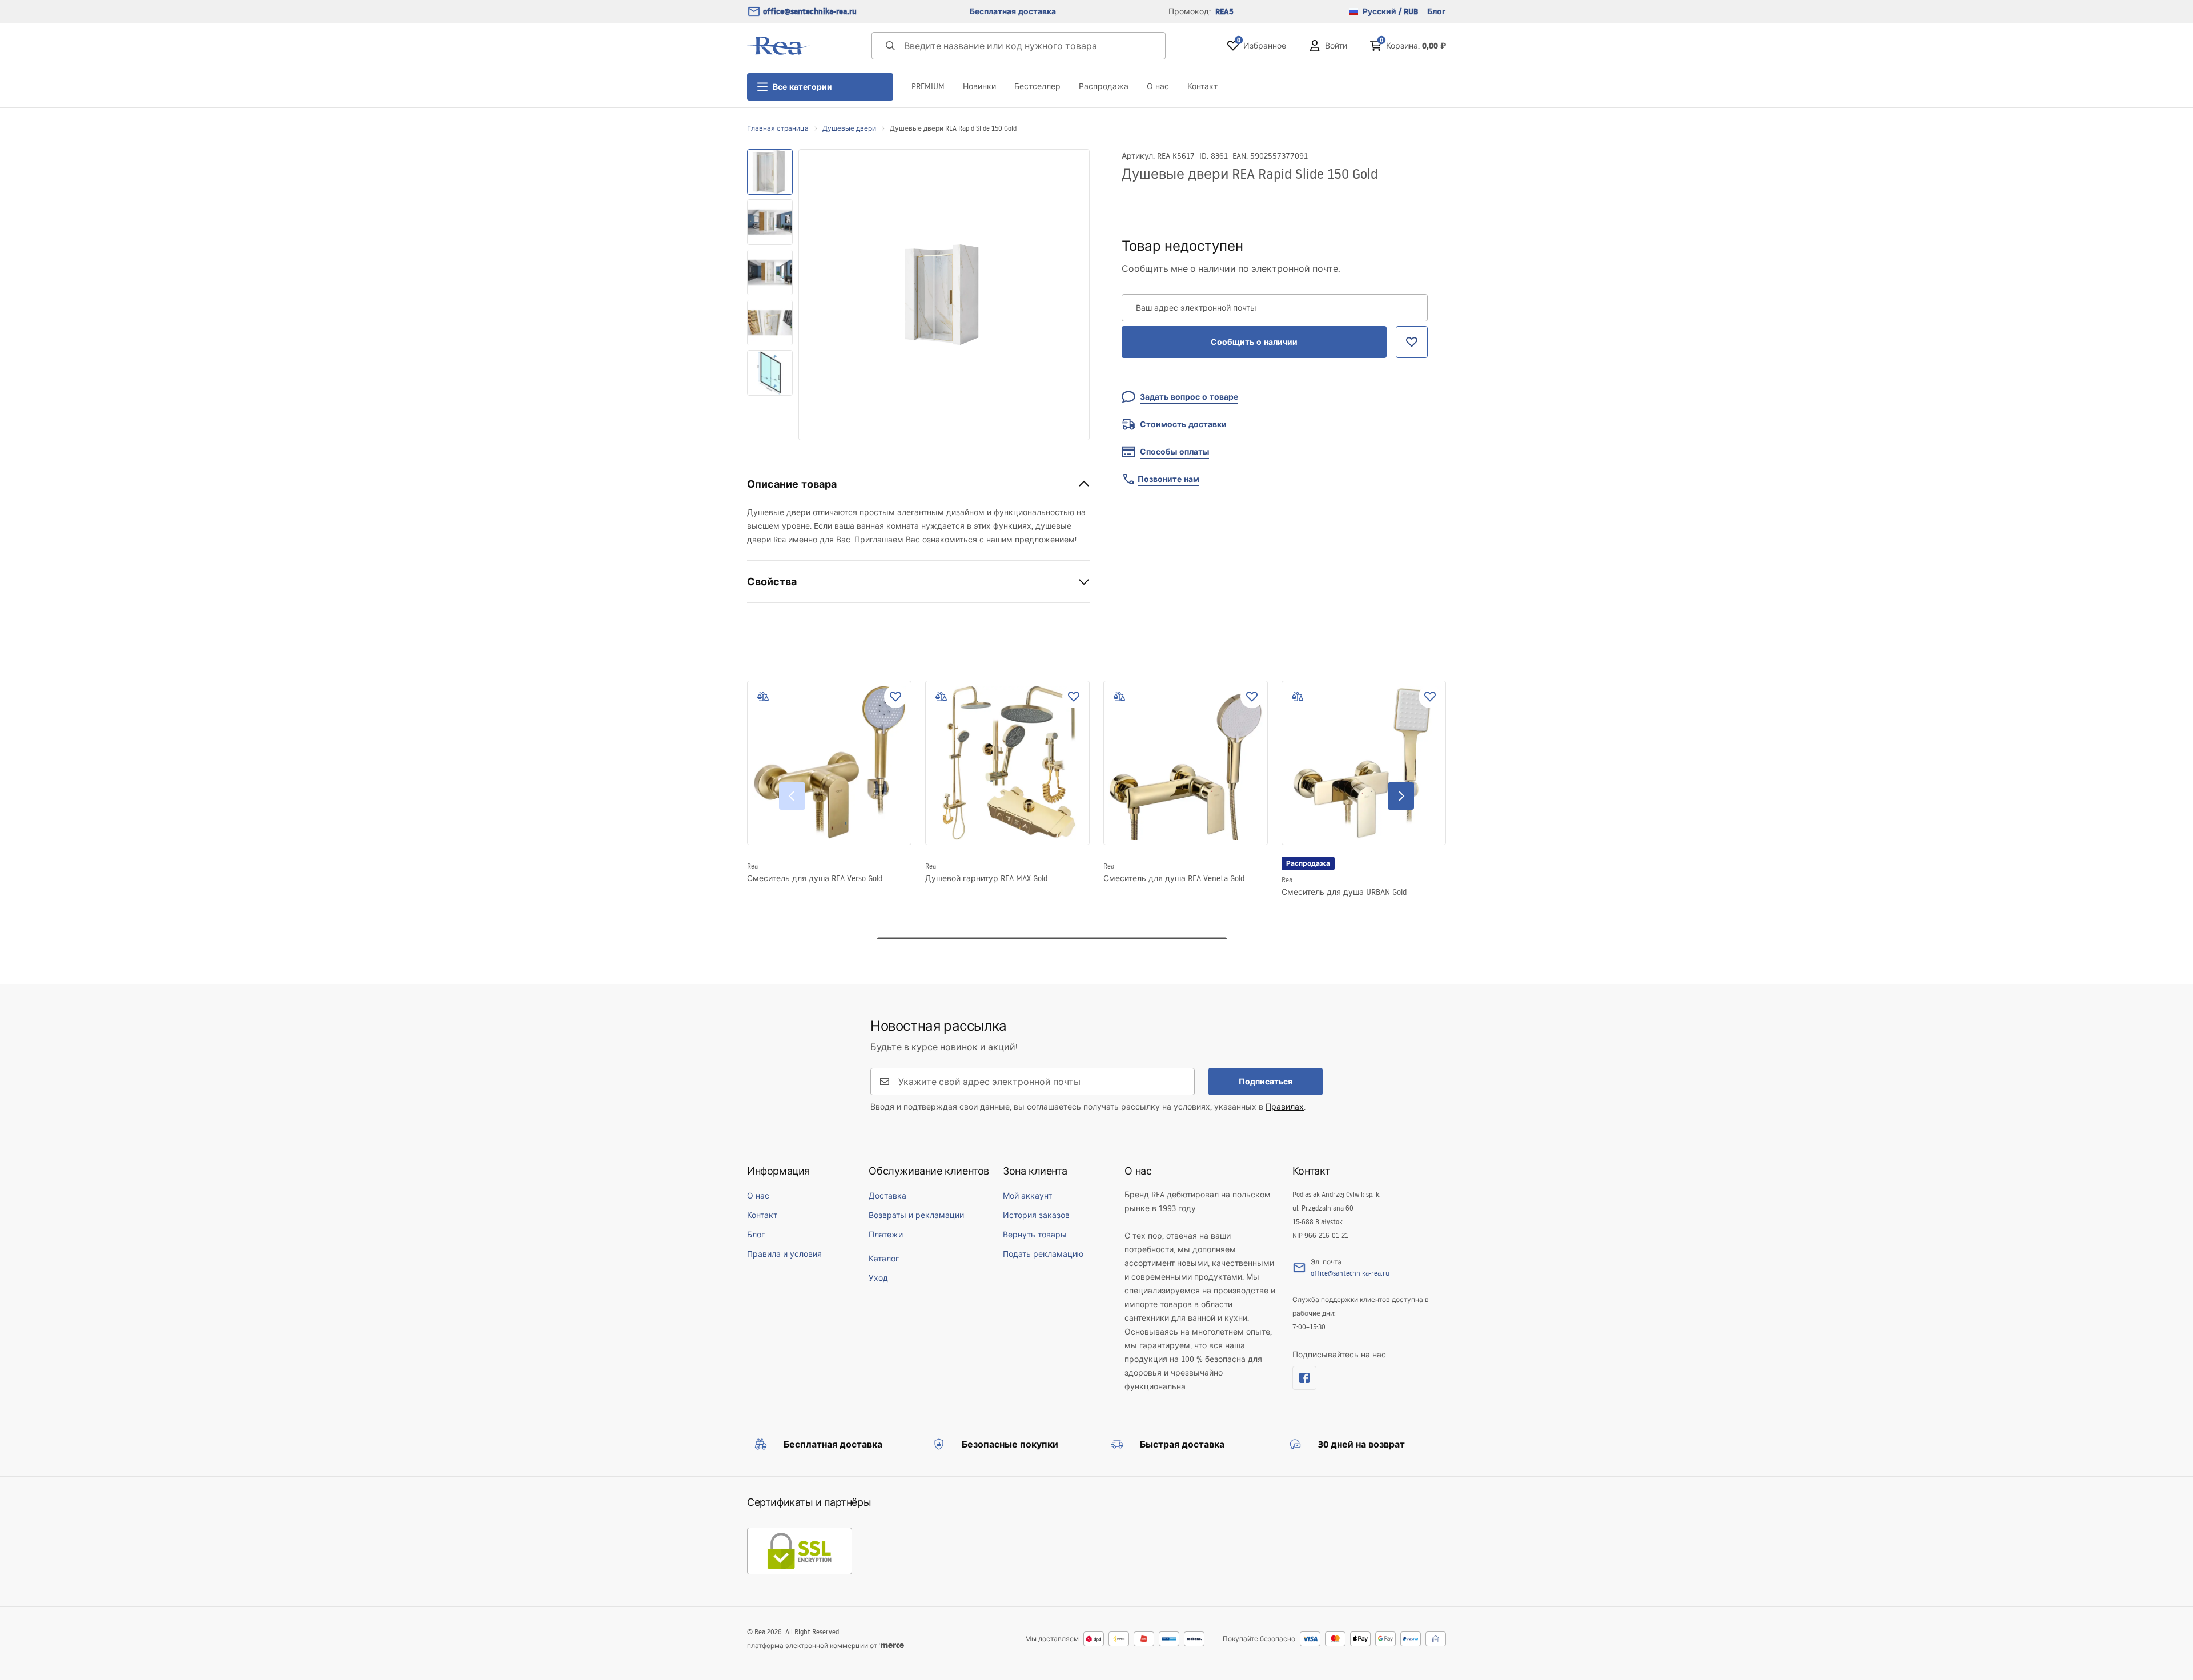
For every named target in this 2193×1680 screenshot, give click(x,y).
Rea (752, 866)
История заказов (1036, 1215)
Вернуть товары (1035, 1235)
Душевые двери (849, 128)
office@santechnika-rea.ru (810, 11)
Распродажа (1104, 86)
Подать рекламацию (1043, 1254)
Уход (878, 1278)
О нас (1158, 86)
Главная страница (778, 128)
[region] (770, 295)
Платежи (886, 1235)
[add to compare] (763, 697)
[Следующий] (1401, 796)
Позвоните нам (1168, 479)
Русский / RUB (1390, 11)
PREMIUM (928, 86)
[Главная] (778, 46)
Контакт (1202, 86)
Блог (1437, 11)
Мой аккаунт (1027, 1196)
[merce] (891, 1645)
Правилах (1285, 1107)
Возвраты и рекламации (916, 1215)
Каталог (884, 1259)
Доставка (887, 1196)
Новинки (979, 86)
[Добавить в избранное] (895, 697)
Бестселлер (1037, 86)
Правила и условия (784, 1254)
